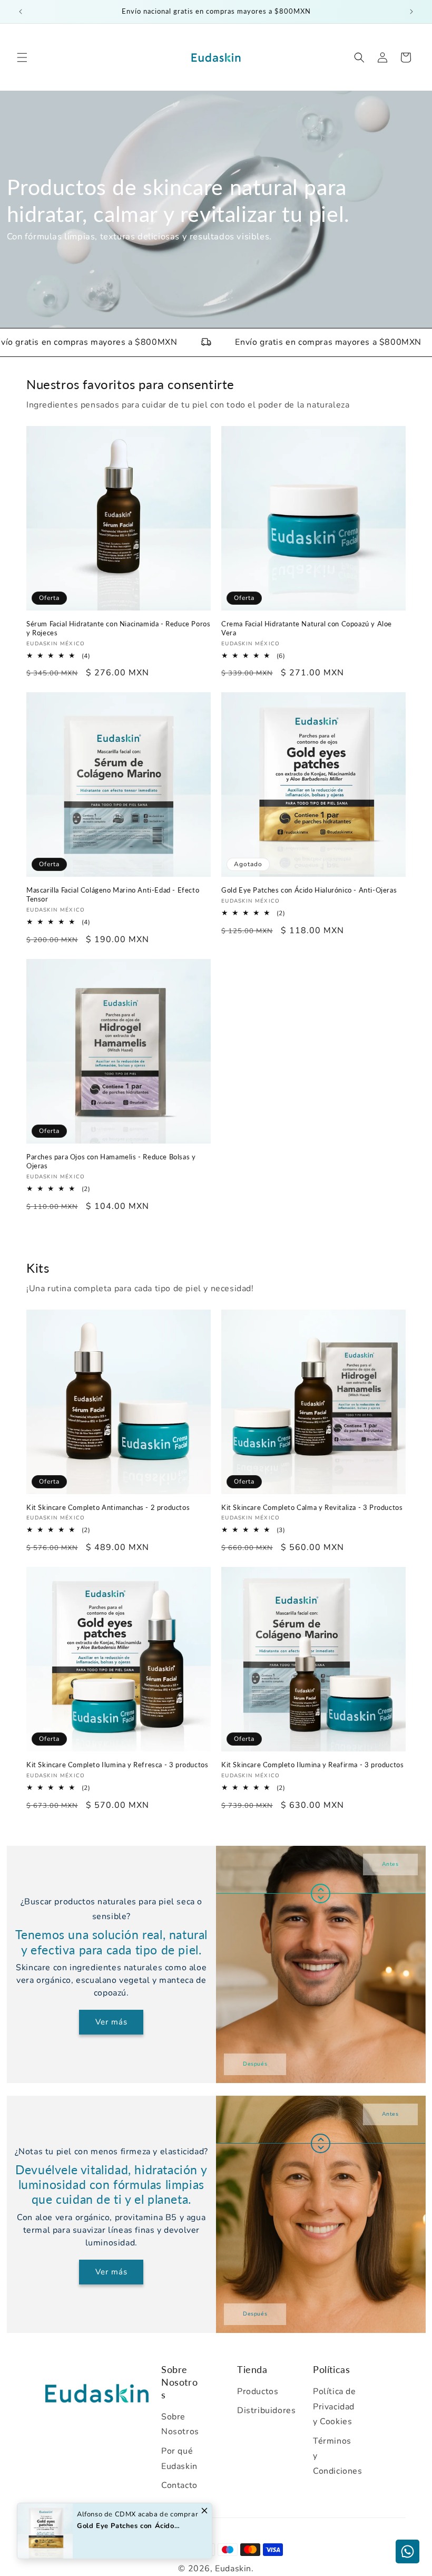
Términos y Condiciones (335, 2456)
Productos (258, 2391)
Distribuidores (259, 2410)
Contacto (179, 2485)
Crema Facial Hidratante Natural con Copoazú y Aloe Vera (307, 628)
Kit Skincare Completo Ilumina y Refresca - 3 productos (117, 1765)
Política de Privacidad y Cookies (335, 2407)
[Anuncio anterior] (21, 12)
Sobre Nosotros (180, 2424)
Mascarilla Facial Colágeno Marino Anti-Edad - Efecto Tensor (113, 894)
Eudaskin (233, 2569)
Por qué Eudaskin (179, 2459)
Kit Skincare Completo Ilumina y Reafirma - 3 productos (312, 1765)
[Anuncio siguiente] (411, 12)
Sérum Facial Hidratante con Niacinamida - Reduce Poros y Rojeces (118, 628)
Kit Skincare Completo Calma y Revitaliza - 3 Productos (312, 1507)
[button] (22, 57)
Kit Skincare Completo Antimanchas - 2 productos (108, 1507)
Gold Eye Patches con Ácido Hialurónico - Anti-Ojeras (309, 890)
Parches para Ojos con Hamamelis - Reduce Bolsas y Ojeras (111, 1161)
